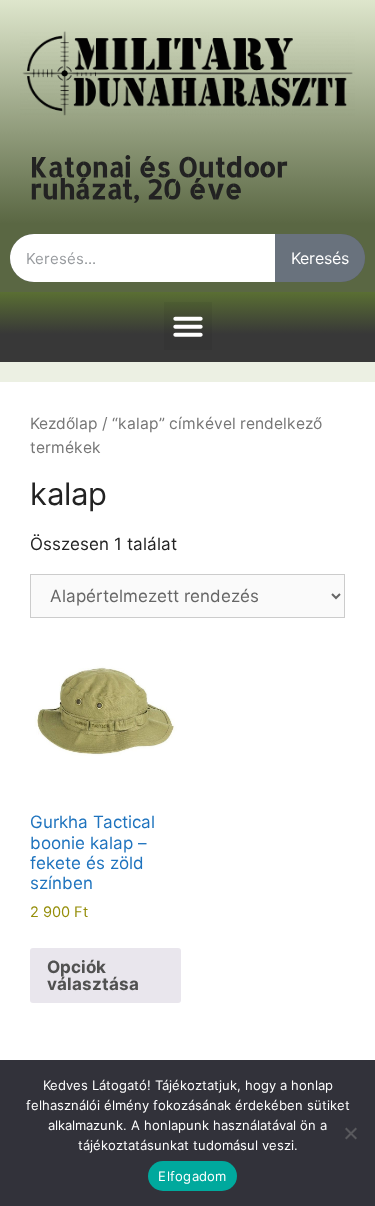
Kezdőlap (64, 423)
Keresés (320, 258)
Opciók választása (93, 975)
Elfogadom (192, 1176)
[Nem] (350, 1133)
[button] (188, 326)
